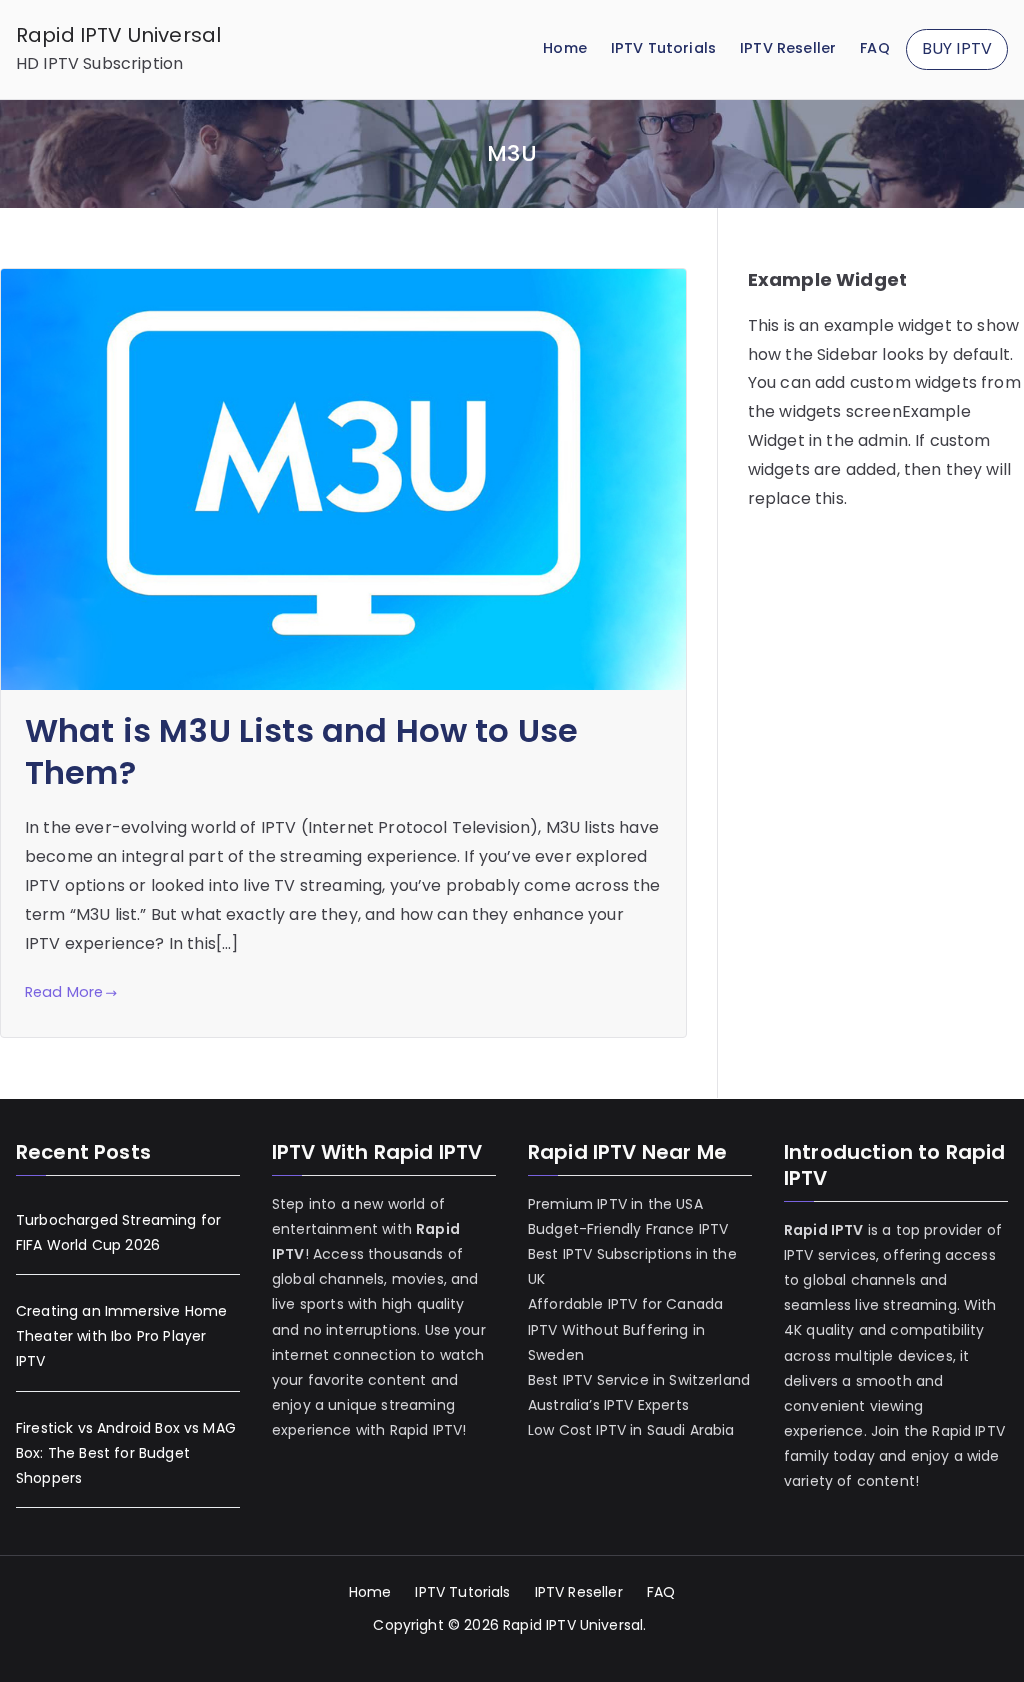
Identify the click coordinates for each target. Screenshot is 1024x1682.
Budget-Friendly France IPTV (628, 1229)
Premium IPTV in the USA (615, 1204)
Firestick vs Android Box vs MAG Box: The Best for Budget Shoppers (126, 1453)
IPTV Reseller (788, 48)
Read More (64, 992)
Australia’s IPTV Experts (608, 1405)
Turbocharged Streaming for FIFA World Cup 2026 (118, 1232)
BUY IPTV (957, 48)
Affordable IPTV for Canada (625, 1304)
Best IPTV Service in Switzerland (639, 1380)
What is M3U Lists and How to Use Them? (301, 751)
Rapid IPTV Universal (118, 35)
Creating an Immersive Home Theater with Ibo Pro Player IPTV (121, 1336)
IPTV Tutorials (663, 48)
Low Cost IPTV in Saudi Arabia (631, 1430)
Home (565, 48)
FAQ (874, 48)
